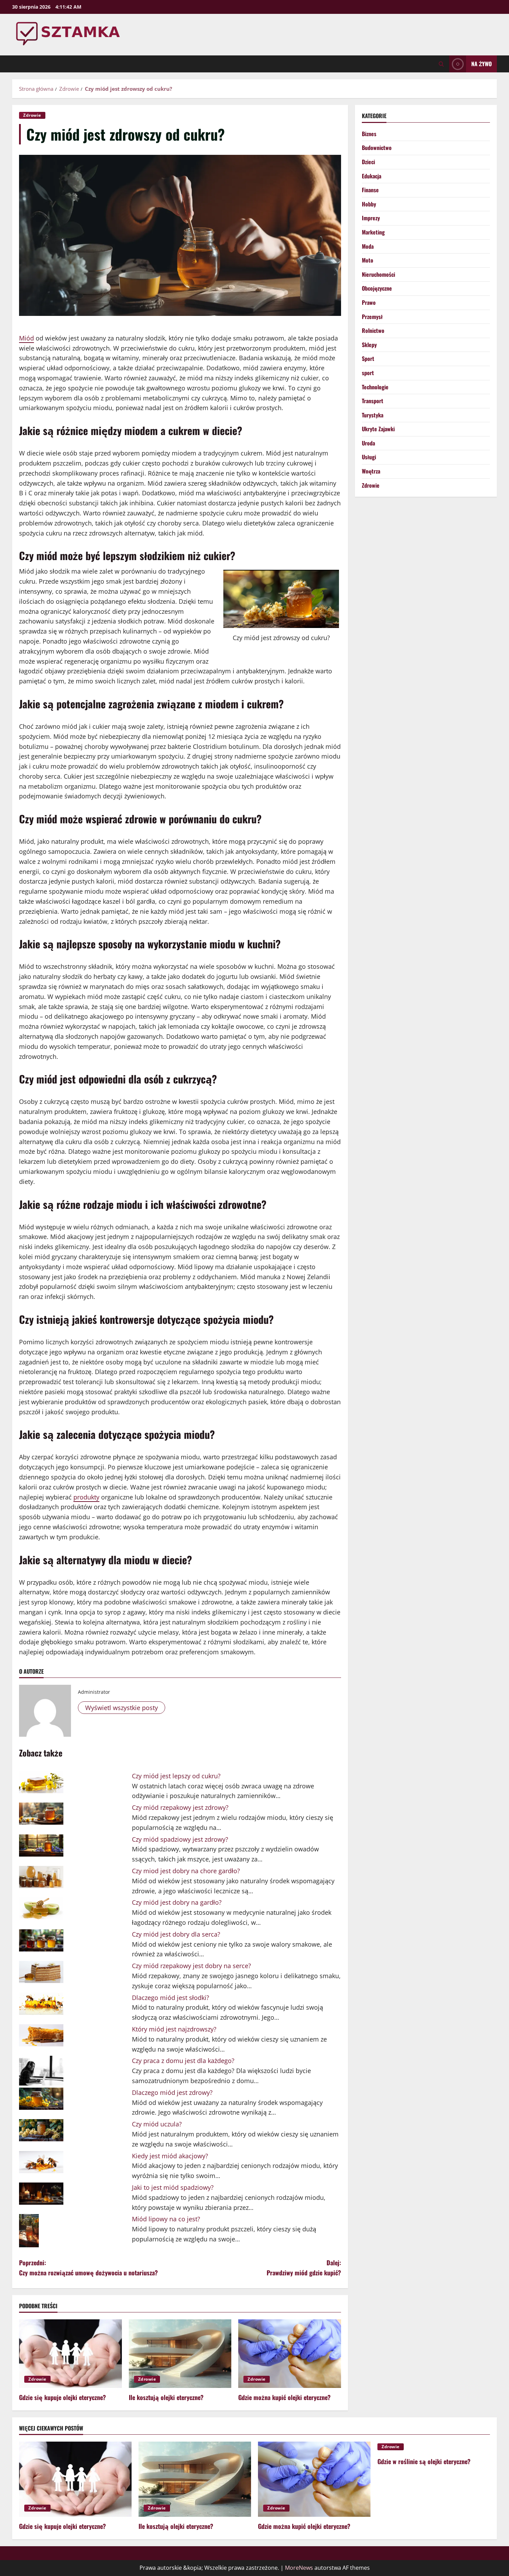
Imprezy (371, 218)
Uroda (368, 443)
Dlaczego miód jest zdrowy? (172, 2092)
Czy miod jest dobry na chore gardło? (186, 1871)
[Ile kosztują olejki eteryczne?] (180, 2354)
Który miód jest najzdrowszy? (174, 2029)
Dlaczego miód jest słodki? (171, 1998)
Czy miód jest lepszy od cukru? (176, 1776)
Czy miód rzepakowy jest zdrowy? (180, 1807)
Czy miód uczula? (157, 2124)
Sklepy (369, 344)
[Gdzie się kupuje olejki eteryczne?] (70, 2354)
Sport (368, 358)
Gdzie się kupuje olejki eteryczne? (62, 2397)
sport (368, 372)
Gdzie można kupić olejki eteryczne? (284, 2397)
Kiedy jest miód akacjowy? (170, 2156)
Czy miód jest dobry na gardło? (177, 1902)
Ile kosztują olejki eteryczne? (166, 2397)
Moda (368, 246)
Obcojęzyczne (377, 288)
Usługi (369, 457)
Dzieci (368, 162)
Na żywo (481, 64)
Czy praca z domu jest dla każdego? (183, 2061)
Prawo (369, 302)
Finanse (370, 190)
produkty (86, 1497)
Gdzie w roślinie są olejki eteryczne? (424, 2461)
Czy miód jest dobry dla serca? (176, 1934)
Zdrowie (32, 115)
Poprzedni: (88, 2268)
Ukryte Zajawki (378, 429)
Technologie (375, 387)
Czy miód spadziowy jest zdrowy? (180, 1839)
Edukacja (372, 176)
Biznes (369, 133)
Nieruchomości (378, 274)
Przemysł (372, 316)
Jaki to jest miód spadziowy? (173, 2187)
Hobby (369, 204)
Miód (26, 338)
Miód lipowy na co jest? (166, 2219)
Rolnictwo (373, 330)
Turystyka (373, 415)
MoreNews (299, 2568)
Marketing (373, 232)
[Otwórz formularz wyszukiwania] (441, 64)
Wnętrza (371, 471)
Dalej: (304, 2268)
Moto (368, 260)
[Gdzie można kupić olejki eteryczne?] (290, 2354)
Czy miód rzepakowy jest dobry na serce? (191, 1966)
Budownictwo (377, 148)
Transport (373, 401)
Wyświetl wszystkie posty (122, 1708)
